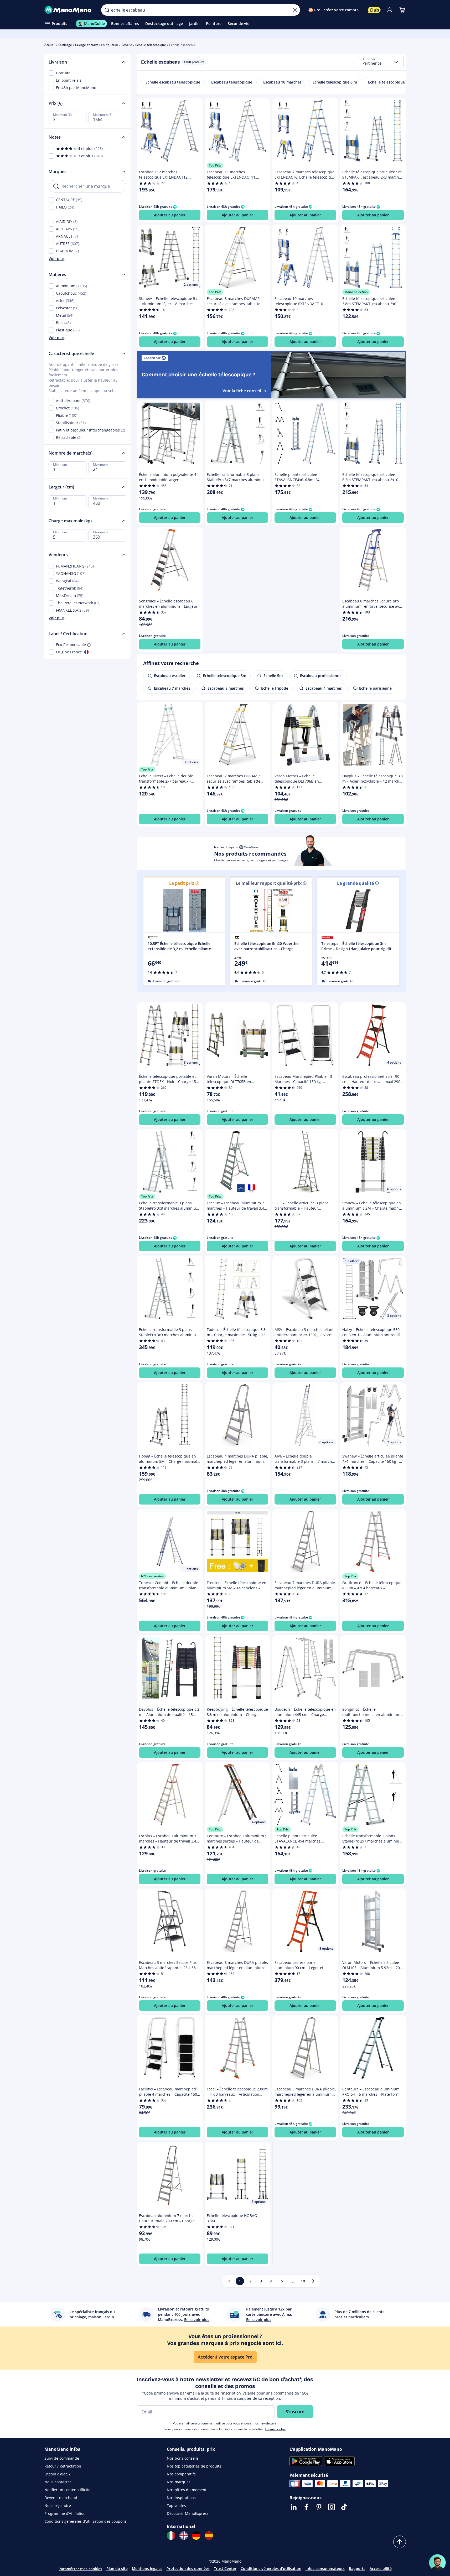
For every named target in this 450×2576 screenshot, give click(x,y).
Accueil (50, 45)
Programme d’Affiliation (65, 2513)
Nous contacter (58, 2482)
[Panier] (402, 10)
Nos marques (179, 2482)
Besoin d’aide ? (57, 2474)
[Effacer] (295, 10)
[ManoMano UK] (184, 2536)
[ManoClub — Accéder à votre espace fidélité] (374, 10)
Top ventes (176, 2505)
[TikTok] (344, 2507)
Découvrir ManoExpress (188, 2513)
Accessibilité (381, 2569)
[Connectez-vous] (390, 10)
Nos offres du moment (187, 2490)
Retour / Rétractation (63, 2466)
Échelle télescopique (151, 45)
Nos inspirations (181, 2498)
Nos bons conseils (183, 2458)
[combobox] (381, 62)
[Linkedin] (294, 2507)
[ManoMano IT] (171, 2536)
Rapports (357, 2569)
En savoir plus (275, 2429)
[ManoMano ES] (209, 2536)
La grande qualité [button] (355, 883)
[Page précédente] (229, 2281)
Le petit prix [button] (182, 883)
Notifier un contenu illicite (67, 2490)
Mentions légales (147, 2569)
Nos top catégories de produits (194, 2466)
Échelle (127, 45)
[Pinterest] (319, 2507)
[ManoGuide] (437, 2563)
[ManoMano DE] (196, 2536)
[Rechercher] (107, 10)
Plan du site (117, 2569)
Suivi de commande (62, 2458)
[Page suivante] (313, 2281)
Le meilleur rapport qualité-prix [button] (269, 883)
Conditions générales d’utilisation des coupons (86, 2521)
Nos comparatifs (181, 2474)
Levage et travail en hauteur (97, 45)
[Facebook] (306, 2507)
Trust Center (225, 2569)
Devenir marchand (61, 2498)
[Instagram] (332, 2507)
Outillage (65, 45)
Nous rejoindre (58, 2505)
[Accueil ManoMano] (69, 10)
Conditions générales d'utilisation (271, 2569)
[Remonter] (400, 2542)
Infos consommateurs (325, 2569)
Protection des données (188, 2569)
